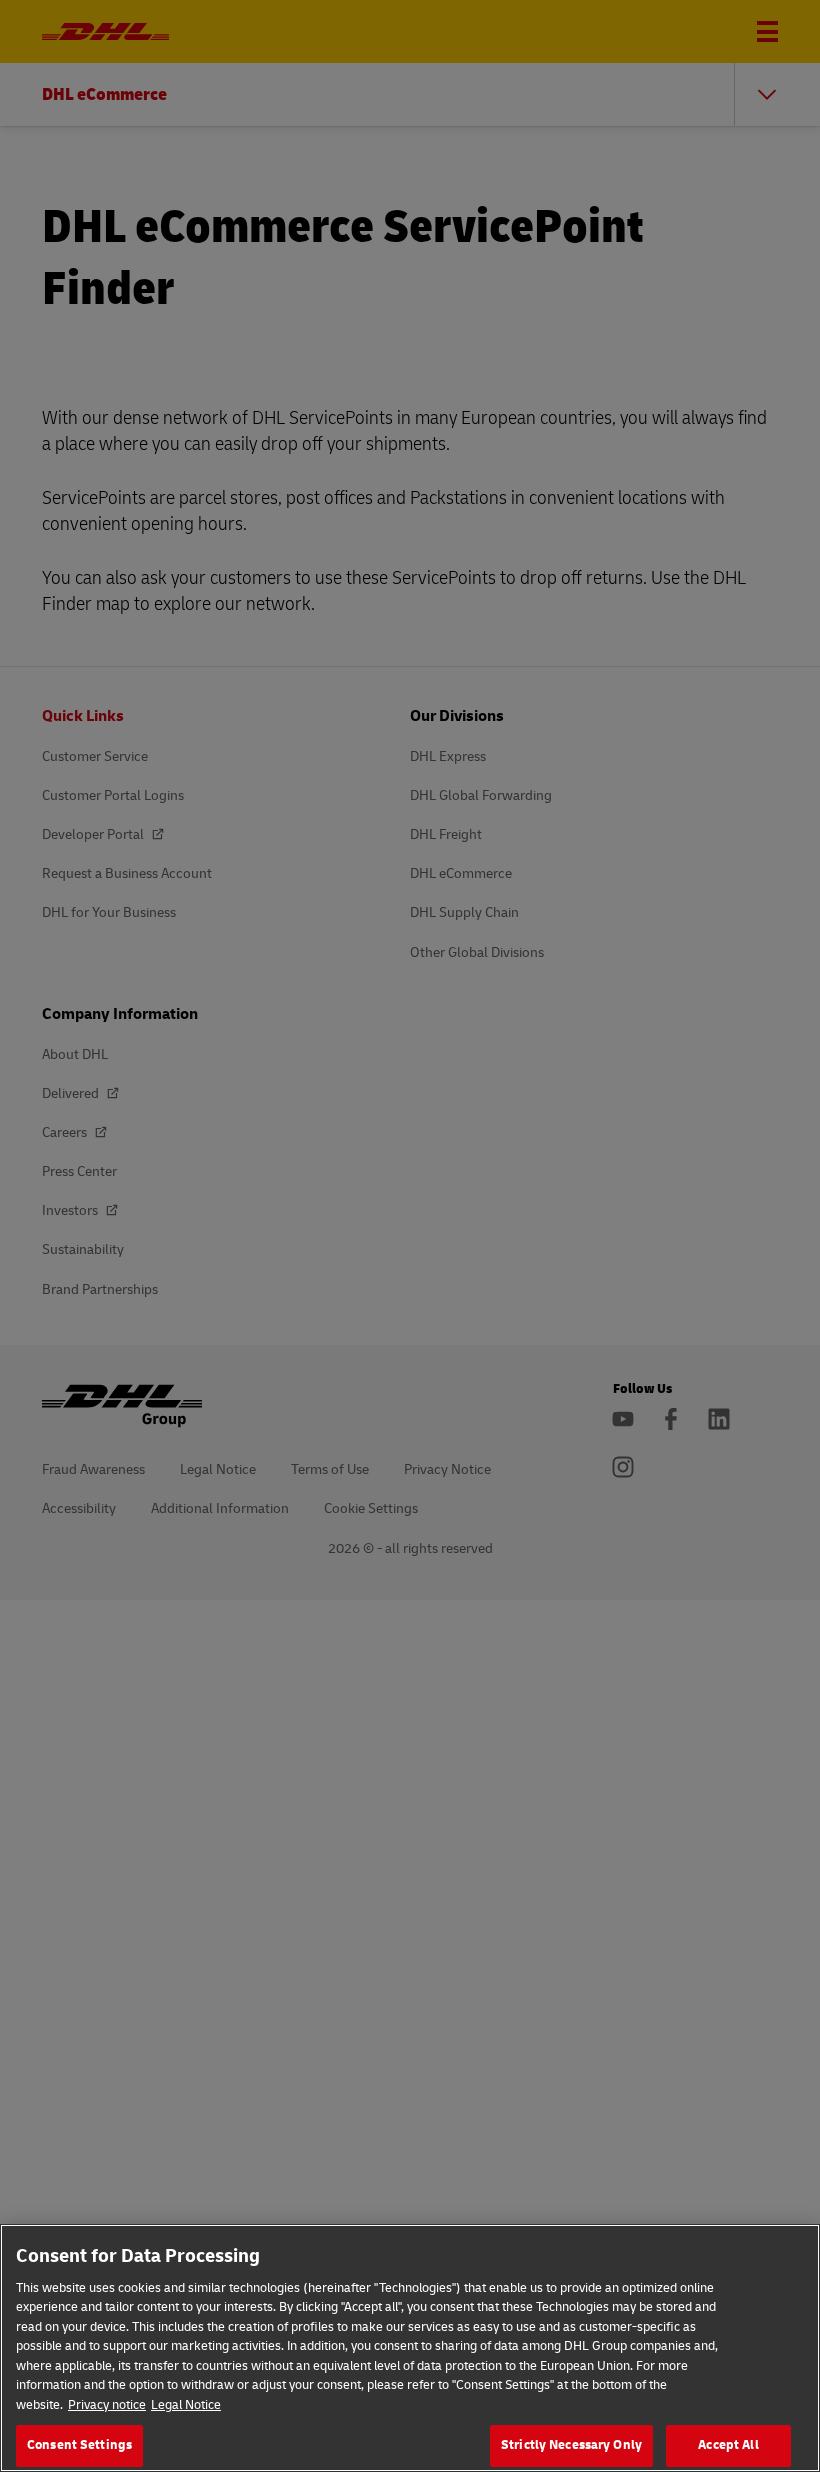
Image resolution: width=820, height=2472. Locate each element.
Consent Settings (79, 2445)
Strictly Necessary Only (571, 2445)
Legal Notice (186, 2405)
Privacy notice (107, 2405)
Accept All (728, 2445)
